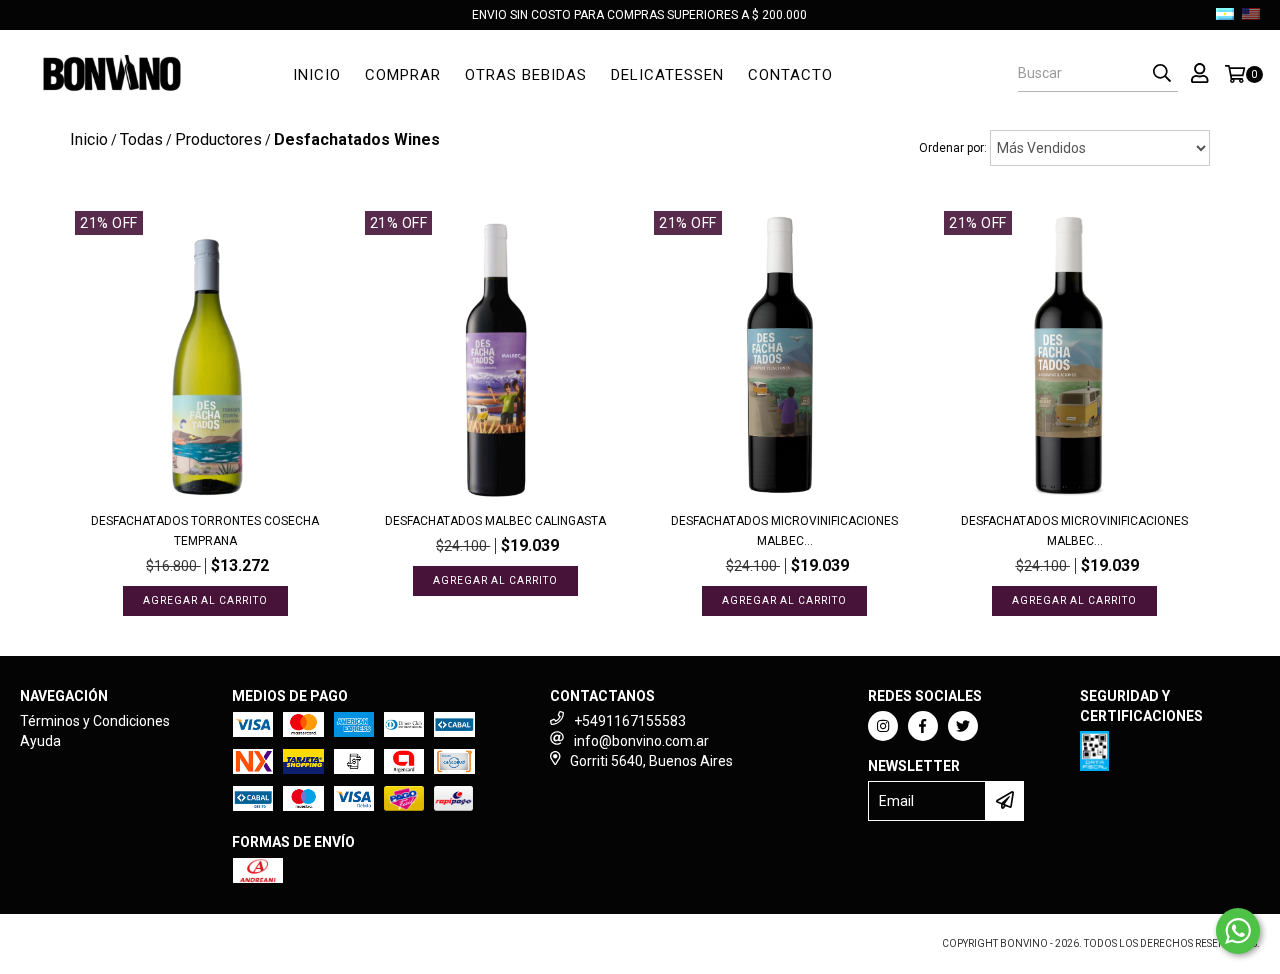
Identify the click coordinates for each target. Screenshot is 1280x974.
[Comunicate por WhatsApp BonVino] (1238, 931)
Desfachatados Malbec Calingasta (495, 521)
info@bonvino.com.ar (641, 741)
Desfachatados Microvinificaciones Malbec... (784, 531)
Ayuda (40, 741)
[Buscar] (1162, 74)
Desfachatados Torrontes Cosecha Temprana (205, 531)
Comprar (403, 75)
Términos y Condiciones (95, 721)
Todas (141, 139)
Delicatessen (667, 75)
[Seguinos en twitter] (963, 726)
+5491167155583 (630, 721)
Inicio (317, 75)
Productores (218, 139)
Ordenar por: (953, 148)
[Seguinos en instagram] (883, 726)
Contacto (790, 75)
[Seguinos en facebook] (923, 726)
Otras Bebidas (526, 75)
